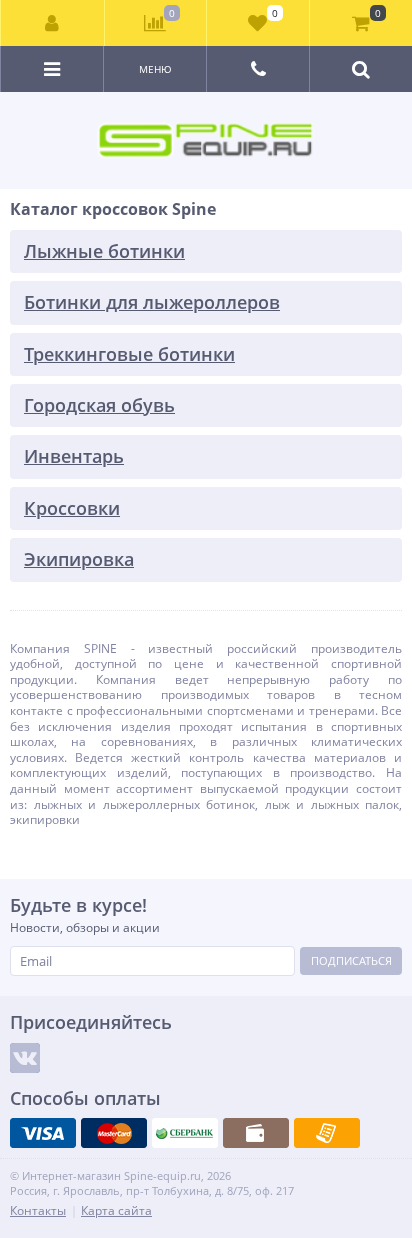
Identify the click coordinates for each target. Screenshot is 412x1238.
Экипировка (79, 559)
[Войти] (53, 23)
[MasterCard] (114, 1133)
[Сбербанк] (185, 1133)
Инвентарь (74, 456)
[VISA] (43, 1133)
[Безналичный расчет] (327, 1133)
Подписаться (351, 960)
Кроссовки (72, 508)
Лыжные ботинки (104, 251)
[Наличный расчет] (256, 1133)
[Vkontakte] (25, 1058)
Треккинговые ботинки (129, 354)
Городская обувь (99, 405)
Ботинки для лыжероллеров (152, 302)
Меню (155, 69)
